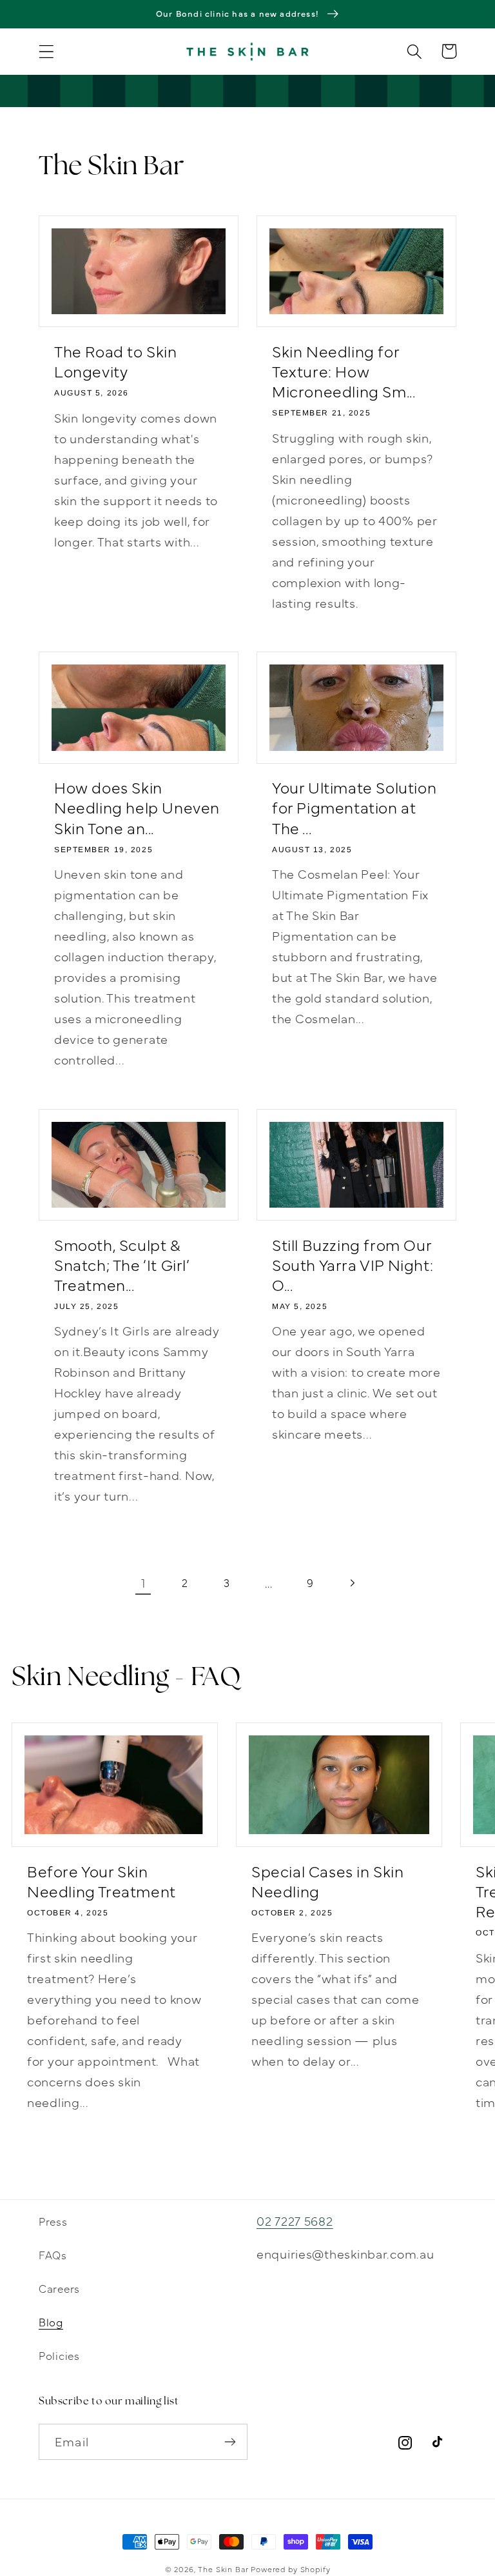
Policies (59, 2355)
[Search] (415, 51)
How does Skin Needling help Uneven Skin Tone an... (137, 807)
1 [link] (143, 1582)
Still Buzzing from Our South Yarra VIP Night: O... (353, 1264)
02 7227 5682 (295, 2220)
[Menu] (47, 51)
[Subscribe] (230, 2442)
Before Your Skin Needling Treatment (102, 1881)
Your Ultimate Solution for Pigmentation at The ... (354, 807)
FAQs (53, 2254)
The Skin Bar (223, 2569)
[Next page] (352, 1583)
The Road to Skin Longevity (116, 361)
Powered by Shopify (290, 2569)
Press (53, 2221)
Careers (59, 2288)
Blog (51, 2321)
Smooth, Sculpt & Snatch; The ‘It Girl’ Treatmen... (122, 1264)
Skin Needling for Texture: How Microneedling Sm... (344, 371)
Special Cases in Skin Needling (328, 1881)
